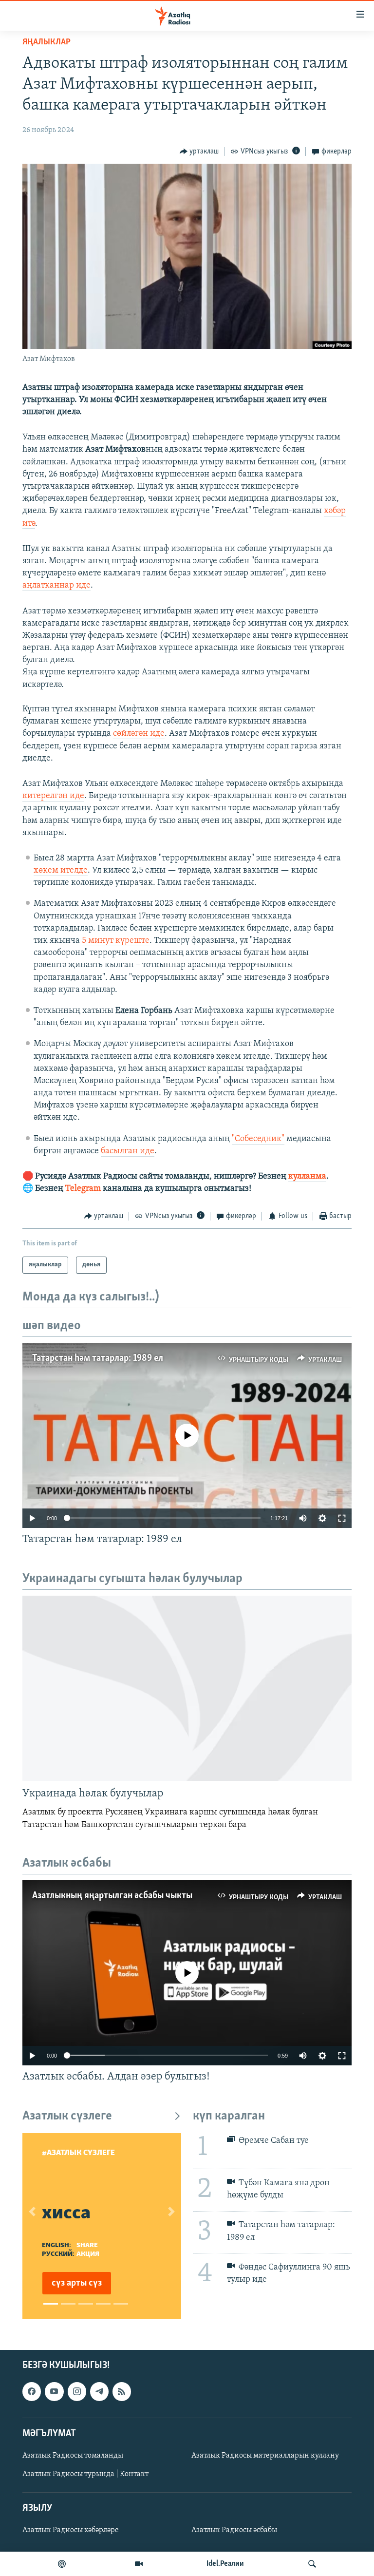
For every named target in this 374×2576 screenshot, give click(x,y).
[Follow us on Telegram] (99, 2391)
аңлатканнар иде (56, 586)
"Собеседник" (258, 1139)
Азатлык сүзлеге (67, 2116)
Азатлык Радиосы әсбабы (234, 2530)
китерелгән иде (53, 796)
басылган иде (128, 1151)
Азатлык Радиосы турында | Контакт (85, 2474)
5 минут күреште (116, 941)
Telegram (83, 1189)
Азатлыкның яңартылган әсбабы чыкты (112, 1896)
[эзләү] (312, 2564)
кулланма (307, 1177)
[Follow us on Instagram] (77, 2391)
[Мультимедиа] (139, 2564)
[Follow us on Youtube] (54, 2391)
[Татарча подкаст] (62, 2564)
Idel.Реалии (225, 2564)
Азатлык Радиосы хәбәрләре (71, 2530)
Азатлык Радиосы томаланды (73, 2456)
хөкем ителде (61, 871)
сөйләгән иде (139, 734)
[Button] (199, 152)
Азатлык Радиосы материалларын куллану (265, 2456)
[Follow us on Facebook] (32, 2391)
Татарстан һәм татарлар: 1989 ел (98, 1358)
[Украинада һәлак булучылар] (187, 1688)
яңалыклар (47, 42)
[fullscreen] (342, 1518)
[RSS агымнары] (122, 2391)
